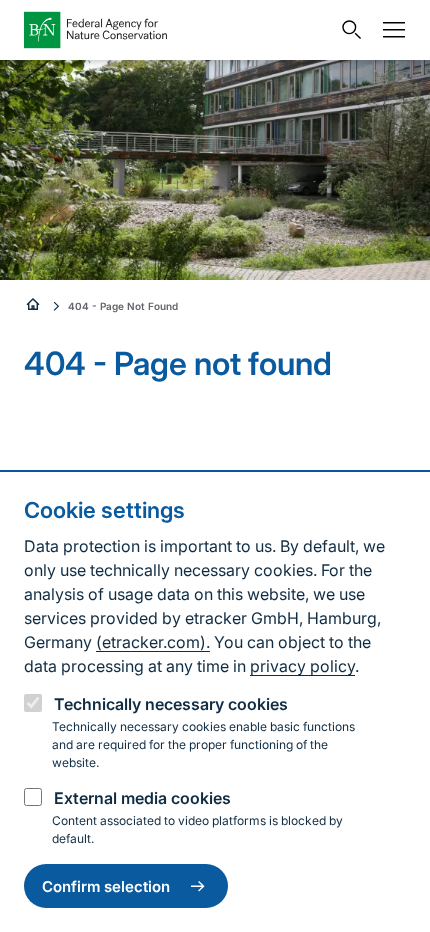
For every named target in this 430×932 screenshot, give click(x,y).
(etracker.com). (153, 642)
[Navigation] (389, 30)
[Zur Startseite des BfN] (177, 30)
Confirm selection (106, 886)
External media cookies (142, 798)
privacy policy (302, 666)
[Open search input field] (347, 30)
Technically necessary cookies (171, 704)
